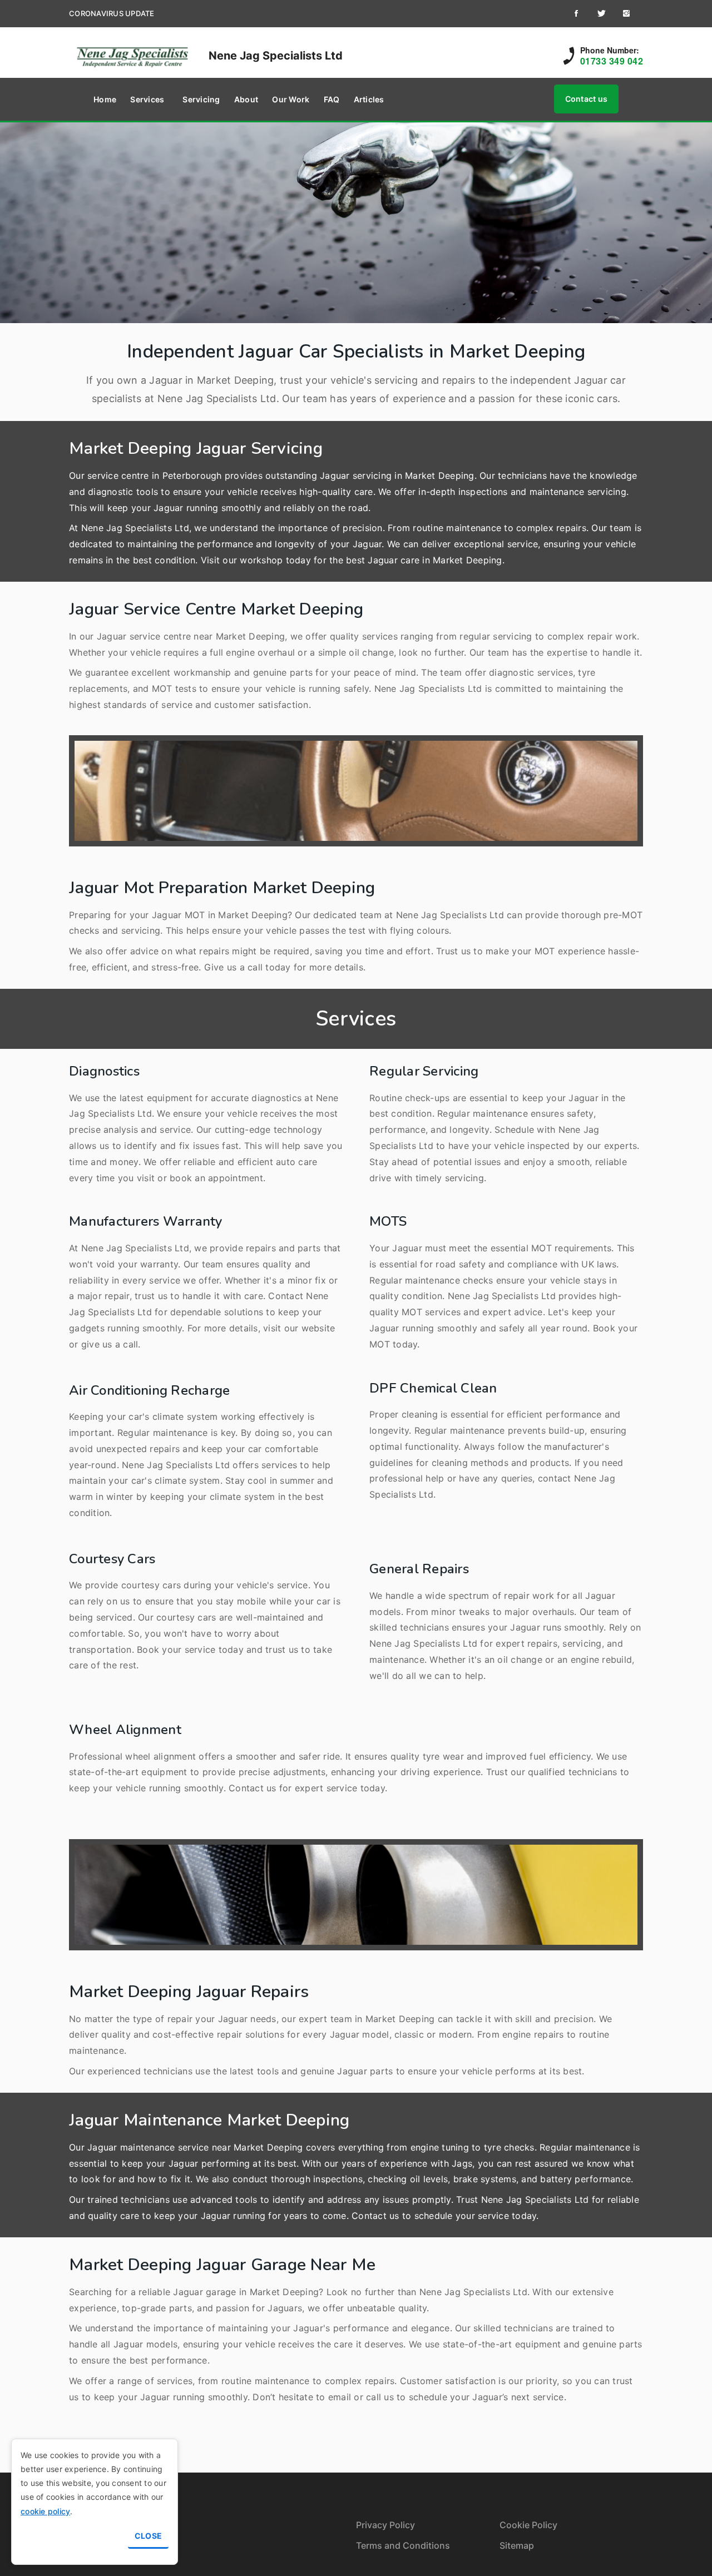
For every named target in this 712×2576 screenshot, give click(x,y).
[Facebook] (576, 13)
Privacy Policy (385, 2525)
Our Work (291, 99)
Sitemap (517, 2545)
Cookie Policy (528, 2525)
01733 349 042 (612, 61)
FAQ (332, 99)
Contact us (587, 99)
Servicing (201, 99)
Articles (369, 99)
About (246, 99)
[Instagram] (626, 13)
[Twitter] (601, 13)
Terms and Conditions (403, 2545)
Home (105, 99)
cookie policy (45, 2511)
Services (147, 99)
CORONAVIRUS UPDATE (112, 13)
